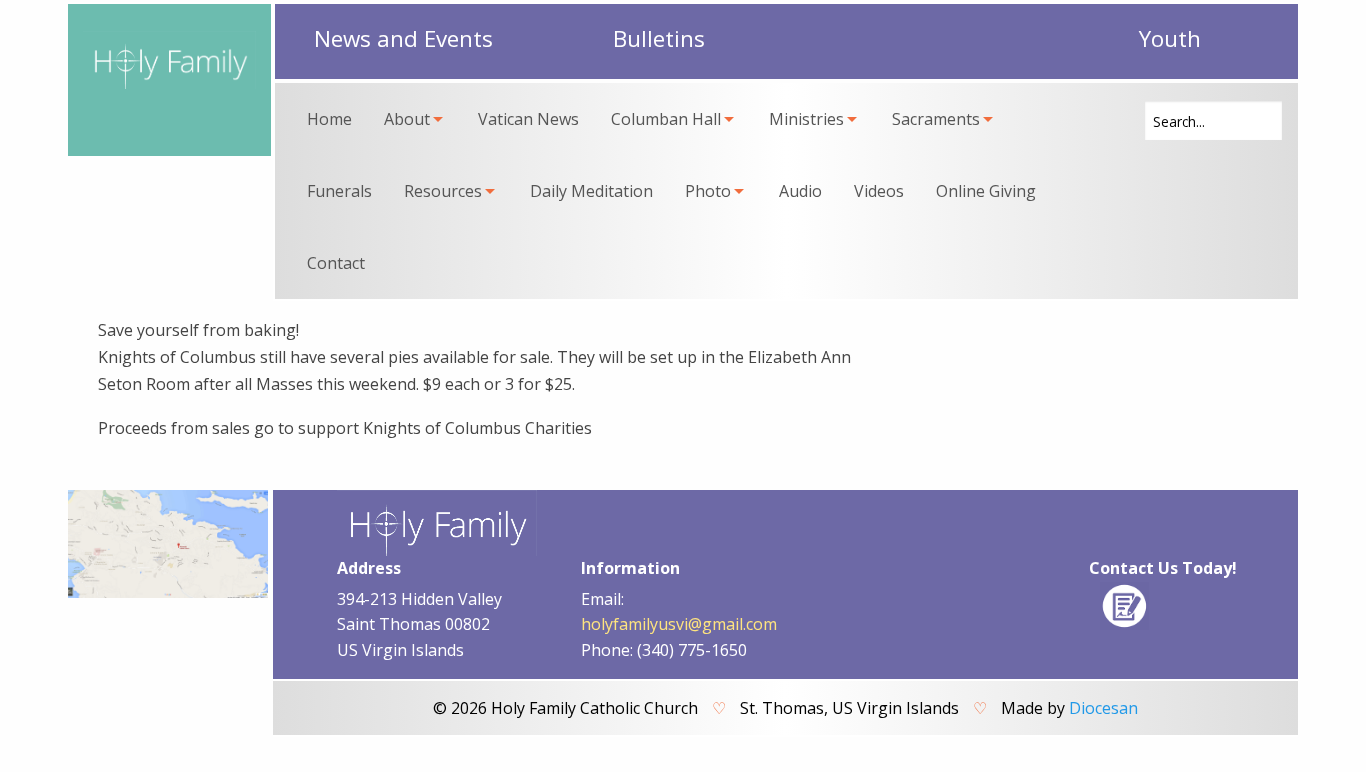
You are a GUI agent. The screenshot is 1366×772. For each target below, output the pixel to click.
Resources (443, 191)
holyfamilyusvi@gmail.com (679, 624)
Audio (800, 191)
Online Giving (986, 191)
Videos (879, 191)
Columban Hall (666, 119)
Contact (336, 263)
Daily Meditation (591, 191)
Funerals (339, 191)
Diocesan (1103, 708)
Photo (708, 191)
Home (329, 119)
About (407, 119)
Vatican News (528, 119)
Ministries (806, 119)
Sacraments (936, 119)
